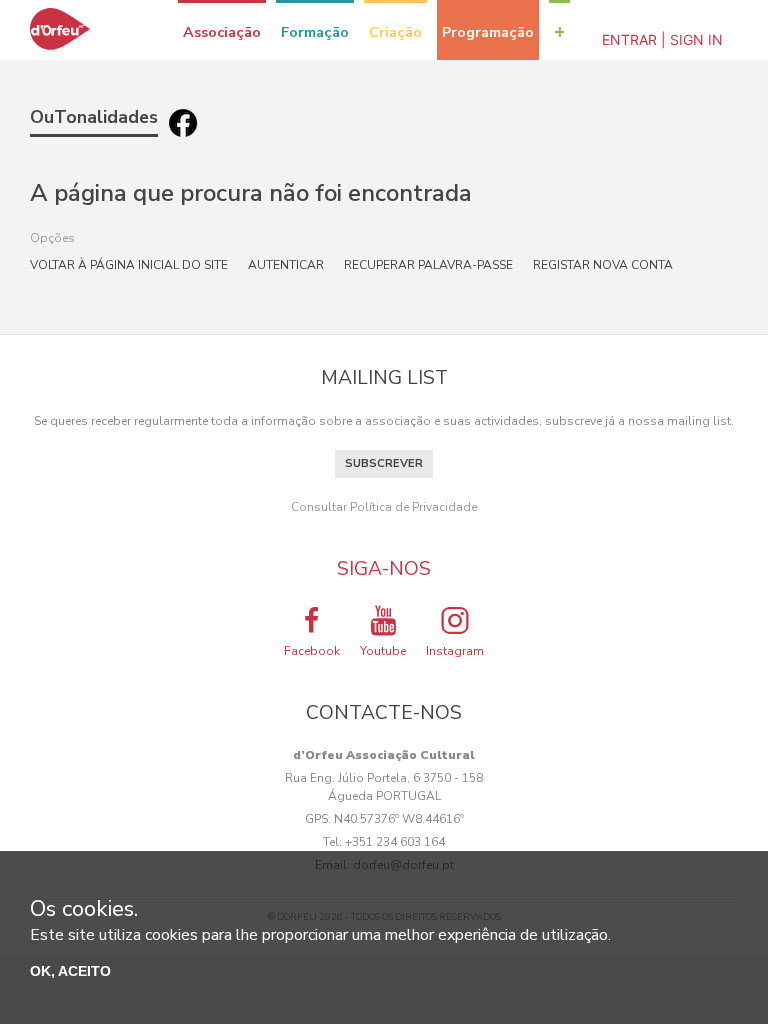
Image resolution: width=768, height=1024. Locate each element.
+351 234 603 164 (395, 842)
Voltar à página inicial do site (129, 265)
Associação (222, 32)
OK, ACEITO (70, 971)
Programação (488, 32)
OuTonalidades (94, 117)
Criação (395, 32)
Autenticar (286, 265)
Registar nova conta (603, 265)
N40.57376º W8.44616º (399, 819)
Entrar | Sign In (662, 39)
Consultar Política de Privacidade (384, 507)
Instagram (455, 651)
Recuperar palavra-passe (428, 265)
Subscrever (384, 463)
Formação (315, 32)
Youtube (383, 651)
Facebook (312, 651)
